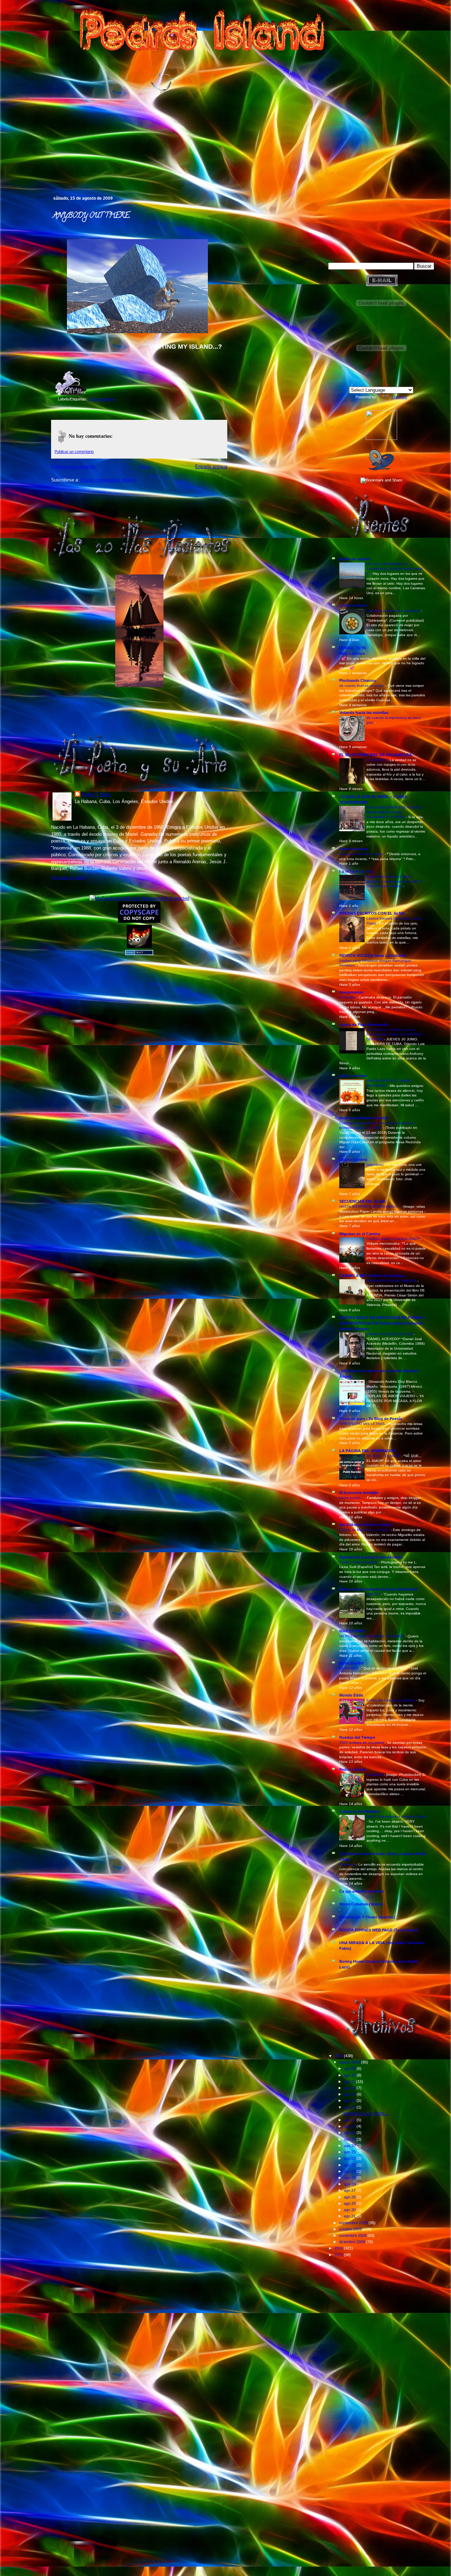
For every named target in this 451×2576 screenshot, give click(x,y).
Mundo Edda (351, 1695)
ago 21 (350, 2152)
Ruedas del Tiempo (357, 1737)
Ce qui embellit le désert (362, 1891)
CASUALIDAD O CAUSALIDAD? (393, 1239)
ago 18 (350, 2133)
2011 (339, 2255)
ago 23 (350, 2165)
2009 (339, 2056)
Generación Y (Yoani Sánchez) (367, 1917)
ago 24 (350, 2171)
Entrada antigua (211, 466)
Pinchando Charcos (358, 680)
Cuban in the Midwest (360, 1811)
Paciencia (348, 1864)
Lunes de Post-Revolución (364, 1025)
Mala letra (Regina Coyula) (364, 1118)
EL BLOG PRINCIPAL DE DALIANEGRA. (376, 755)
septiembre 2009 (354, 2223)
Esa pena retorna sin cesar (362, 854)
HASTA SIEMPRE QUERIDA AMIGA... (370, 1206)
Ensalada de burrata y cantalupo (394, 611)
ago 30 (350, 2210)
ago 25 (350, 2178)
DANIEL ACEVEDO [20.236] (390, 1334)
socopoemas (351, 992)
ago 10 (350, 2075)
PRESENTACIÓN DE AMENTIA (392, 1281)
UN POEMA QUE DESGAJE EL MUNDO (372, 1636)
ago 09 (350, 2068)
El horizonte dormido (359, 1493)
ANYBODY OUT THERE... (91, 216)
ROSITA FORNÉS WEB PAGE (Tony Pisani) (379, 1930)
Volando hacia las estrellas (364, 713)
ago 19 (350, 2139)
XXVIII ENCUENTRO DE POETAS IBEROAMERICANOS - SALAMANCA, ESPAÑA (394, 812)
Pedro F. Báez (96, 794)
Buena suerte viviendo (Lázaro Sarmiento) (378, 1589)
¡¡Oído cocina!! (353, 605)
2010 (339, 2248)
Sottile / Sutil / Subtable (359, 1562)
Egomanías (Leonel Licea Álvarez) (371, 1557)
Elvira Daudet (352, 1663)
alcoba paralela (353, 1159)
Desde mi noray (354, 849)
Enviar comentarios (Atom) (108, 480)
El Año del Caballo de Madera (391, 1700)
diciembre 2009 (353, 2242)
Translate (399, 397)
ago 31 (350, 2216)
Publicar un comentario (74, 452)
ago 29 (350, 2203)
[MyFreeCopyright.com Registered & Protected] (139, 898)
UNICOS (374, 1594)
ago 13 (350, 2094)
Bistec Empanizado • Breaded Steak (396, 1816)
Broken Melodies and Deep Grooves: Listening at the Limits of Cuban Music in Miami (394, 881)
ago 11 (350, 2082)
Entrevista (348, 997)
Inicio (145, 466)
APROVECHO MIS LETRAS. (363, 1424)
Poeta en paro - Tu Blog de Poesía (371, 1419)
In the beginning (101, 399)
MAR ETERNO (352, 1631)
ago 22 (350, 2158)
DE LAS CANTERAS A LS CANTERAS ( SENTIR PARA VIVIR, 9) (395, 569)
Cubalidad (375, 1775)
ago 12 (350, 2088)
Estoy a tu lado (353, 1076)
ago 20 (350, 2146)
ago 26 (350, 2184)
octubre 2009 (351, 2229)
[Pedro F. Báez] (381, 438)
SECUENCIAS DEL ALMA (362, 1201)
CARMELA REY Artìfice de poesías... (373, 1276)
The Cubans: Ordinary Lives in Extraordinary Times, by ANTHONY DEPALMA (394, 1034)
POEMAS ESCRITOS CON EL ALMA (372, 913)
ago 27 (350, 2190)
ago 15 (350, 2107)
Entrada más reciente (73, 466)
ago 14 (350, 2101)
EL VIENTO (349, 1668)
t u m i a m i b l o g (356, 871)
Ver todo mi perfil (68, 878)
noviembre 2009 (353, 2235)
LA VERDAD (377, 760)
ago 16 (350, 2120)
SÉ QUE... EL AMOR (384, 1456)
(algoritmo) (375, 1165)
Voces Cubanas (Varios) (361, 1904)
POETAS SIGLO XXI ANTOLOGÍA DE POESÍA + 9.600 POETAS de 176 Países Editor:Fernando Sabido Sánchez (382, 1323)
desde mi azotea (354, 559)
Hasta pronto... (352, 1498)
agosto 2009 (350, 2062)
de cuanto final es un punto (362, 686)
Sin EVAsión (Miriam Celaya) (365, 1525)
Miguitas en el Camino (360, 1234)
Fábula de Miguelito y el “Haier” (365, 1530)
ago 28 (350, 2197)
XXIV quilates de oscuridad (362, 1743)
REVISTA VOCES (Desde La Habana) (373, 956)
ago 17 (350, 2126)
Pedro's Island (41, 165)
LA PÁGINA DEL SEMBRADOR (368, 1451)
